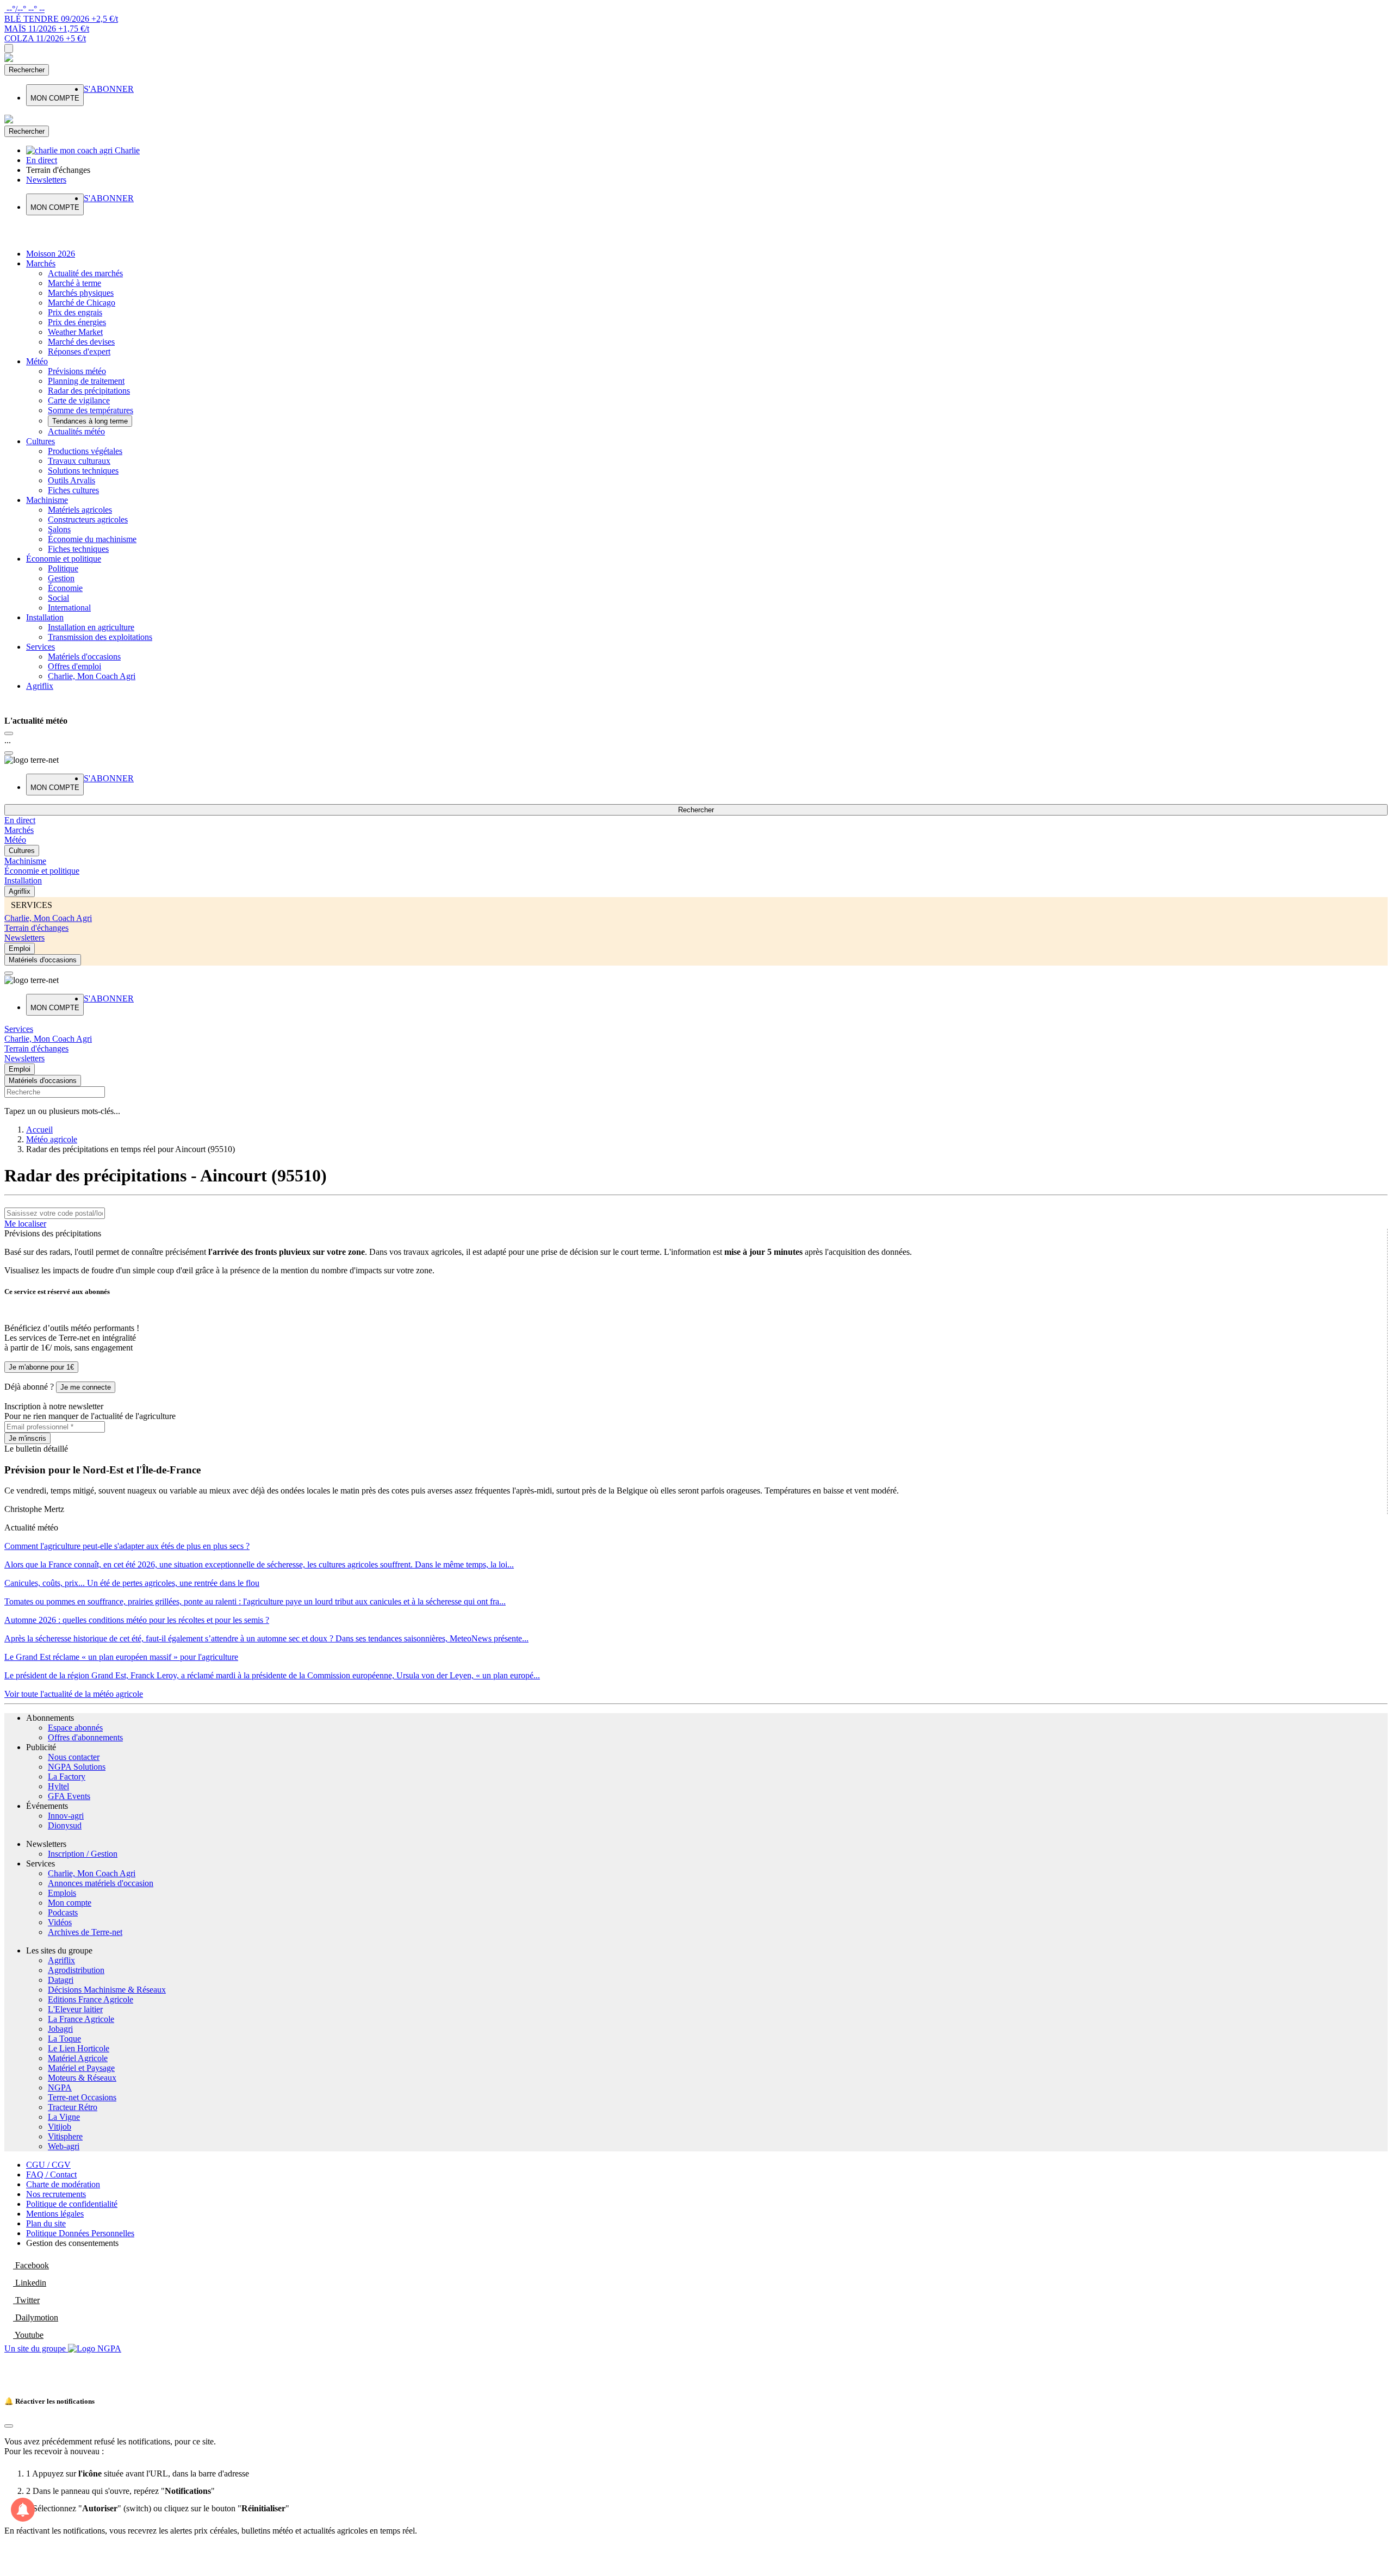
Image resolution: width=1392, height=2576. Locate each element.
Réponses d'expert (79, 351)
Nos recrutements (56, 2194)
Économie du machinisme (92, 539)
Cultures (41, 441)
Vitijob (60, 2127)
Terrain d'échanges (36, 928)
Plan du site (46, 2223)
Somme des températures (91, 410)
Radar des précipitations (89, 391)
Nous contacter (74, 1757)
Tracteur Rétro (73, 2107)
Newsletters (24, 938)
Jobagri (60, 2029)
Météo (37, 361)
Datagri (61, 1980)
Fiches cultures (73, 490)
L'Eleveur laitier (75, 2009)
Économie (65, 588)
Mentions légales (55, 2214)
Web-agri (64, 2146)
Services (41, 647)
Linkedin (30, 2283)
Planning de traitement (86, 381)
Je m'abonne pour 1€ (41, 1367)
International (69, 608)
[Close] (9, 733)
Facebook (31, 2265)
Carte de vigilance (79, 400)
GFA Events (69, 1796)
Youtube (28, 2335)
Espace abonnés (75, 1728)
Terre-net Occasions (82, 2097)
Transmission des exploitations (100, 637)
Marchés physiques (81, 293)
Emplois (62, 1893)
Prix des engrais (75, 312)
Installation (45, 617)
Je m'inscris (27, 1438)
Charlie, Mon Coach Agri (92, 676)
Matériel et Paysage (81, 2068)
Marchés (41, 263)
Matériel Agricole (78, 2058)
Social (58, 598)
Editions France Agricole (91, 1999)
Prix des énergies (77, 322)
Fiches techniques (78, 549)
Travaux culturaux (79, 461)
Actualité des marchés (85, 273)
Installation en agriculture (91, 627)
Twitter (26, 2300)
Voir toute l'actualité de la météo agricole (74, 1694)
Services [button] (19, 1029)
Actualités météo (76, 431)
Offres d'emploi (74, 666)
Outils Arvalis (72, 480)
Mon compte (70, 1903)
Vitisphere (65, 2136)
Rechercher (27, 70)
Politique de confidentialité (72, 2204)
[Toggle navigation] (9, 48)
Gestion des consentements (72, 2243)
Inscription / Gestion (83, 1854)
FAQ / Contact (51, 2174)
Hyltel (58, 1786)
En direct (20, 820)
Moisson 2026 (51, 254)
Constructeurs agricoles (88, 519)
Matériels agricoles (80, 510)
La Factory (67, 1777)
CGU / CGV (48, 2165)
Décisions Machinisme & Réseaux (107, 1990)
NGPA (60, 2087)
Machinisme (47, 500)
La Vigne (64, 2117)
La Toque (64, 2039)
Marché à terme (74, 283)
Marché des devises (81, 342)
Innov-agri (66, 1816)
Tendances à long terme (90, 421)
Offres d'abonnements (85, 1737)
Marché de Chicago (82, 303)
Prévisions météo (77, 371)
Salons (59, 529)
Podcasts (63, 1912)
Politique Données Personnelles (80, 2233)
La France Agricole (81, 2019)
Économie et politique (64, 559)
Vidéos (60, 1922)
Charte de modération (63, 2184)
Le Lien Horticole (79, 2048)
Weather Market (75, 332)
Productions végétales (85, 451)
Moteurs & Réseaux (82, 2078)
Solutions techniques (83, 471)
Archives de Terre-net (85, 1932)
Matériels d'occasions (84, 657)
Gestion (61, 578)
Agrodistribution (76, 1970)
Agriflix (40, 686)
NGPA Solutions (77, 1767)
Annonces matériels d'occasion (101, 1883)
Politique (63, 568)
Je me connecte (86, 1387)
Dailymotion (36, 2317)
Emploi (20, 948)
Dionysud (65, 1825)
